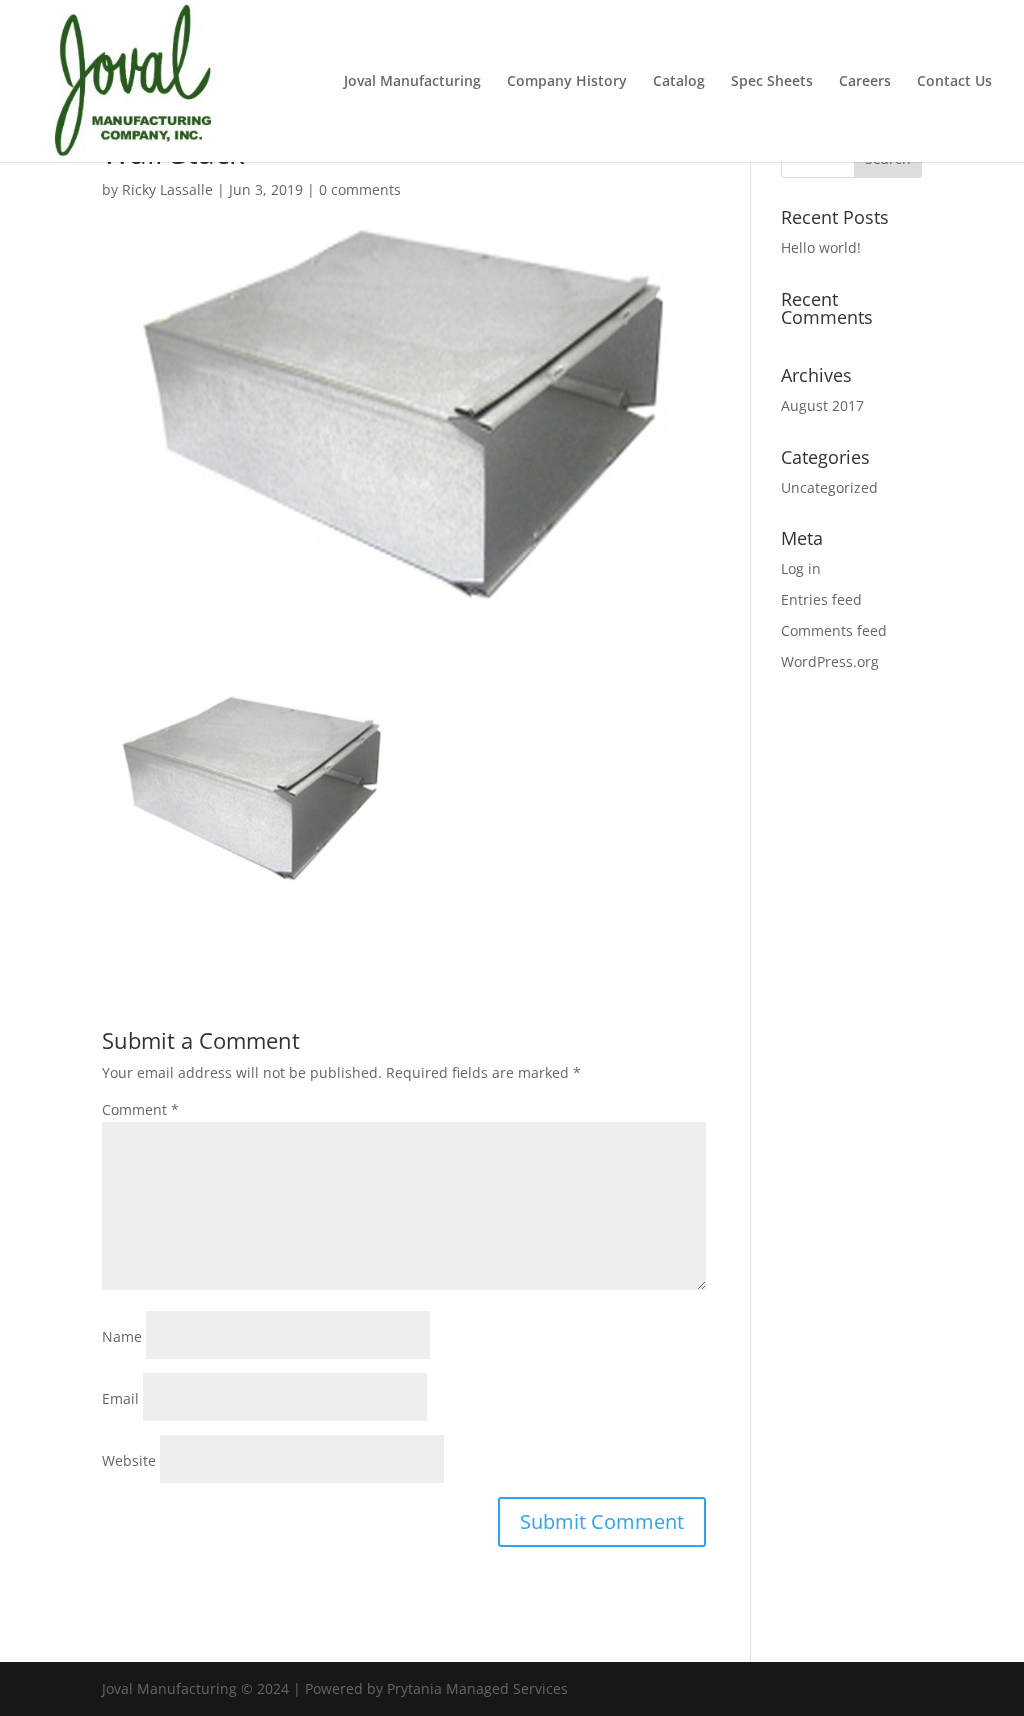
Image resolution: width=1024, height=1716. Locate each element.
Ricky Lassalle (167, 189)
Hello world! (821, 247)
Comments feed (834, 630)
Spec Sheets (772, 82)
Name (122, 1336)
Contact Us (954, 82)
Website (129, 1460)
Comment (140, 1109)
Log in (801, 568)
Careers (865, 82)
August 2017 (822, 405)
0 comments (360, 189)
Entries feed (821, 599)
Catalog (679, 82)
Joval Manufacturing (412, 82)
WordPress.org (830, 661)
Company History (567, 82)
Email (120, 1398)
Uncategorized (829, 487)
